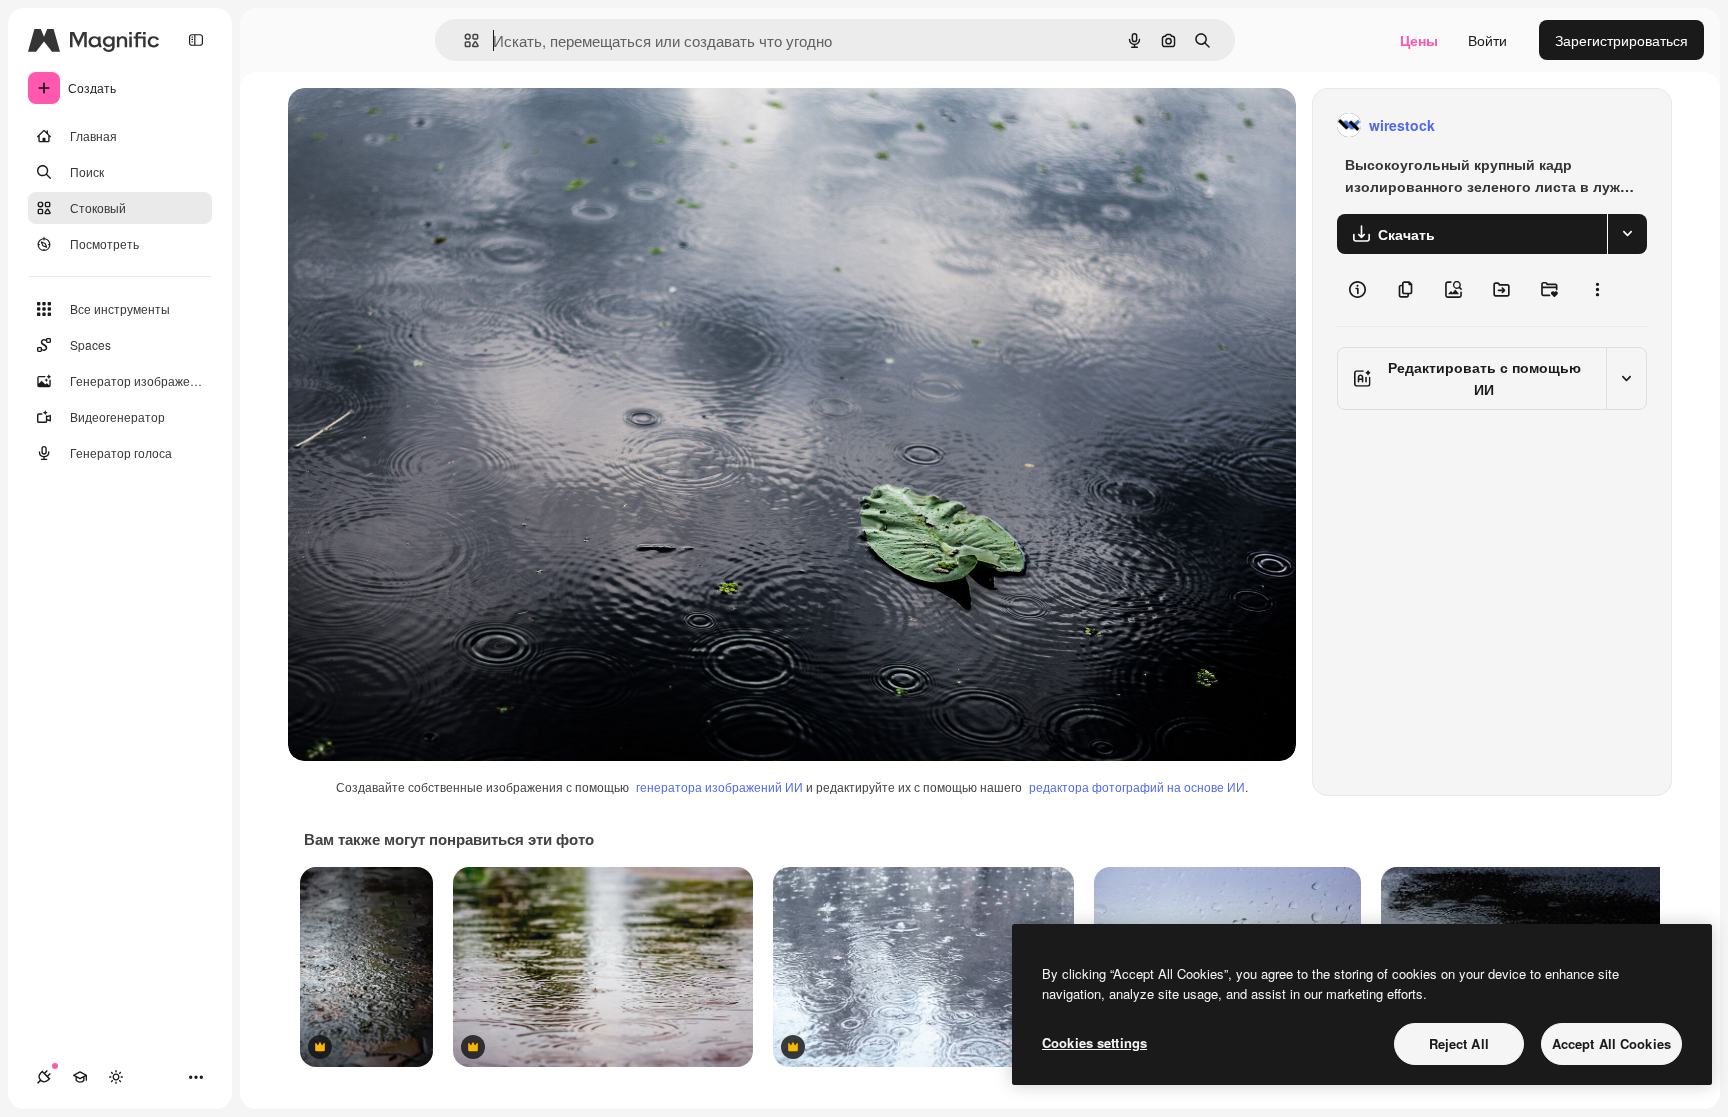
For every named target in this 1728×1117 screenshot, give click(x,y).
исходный (422, 125)
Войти (1487, 40)
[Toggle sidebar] (196, 40)
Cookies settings (1094, 1042)
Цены (1419, 40)
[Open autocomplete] (463, 40)
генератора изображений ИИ (719, 786)
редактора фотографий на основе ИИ (1137, 786)
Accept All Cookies (1611, 1043)
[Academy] (80, 1077)
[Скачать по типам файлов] (1627, 234)
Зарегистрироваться (1621, 40)
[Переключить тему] (116, 1077)
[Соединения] (44, 1077)
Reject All (1459, 1043)
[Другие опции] (1597, 290)
